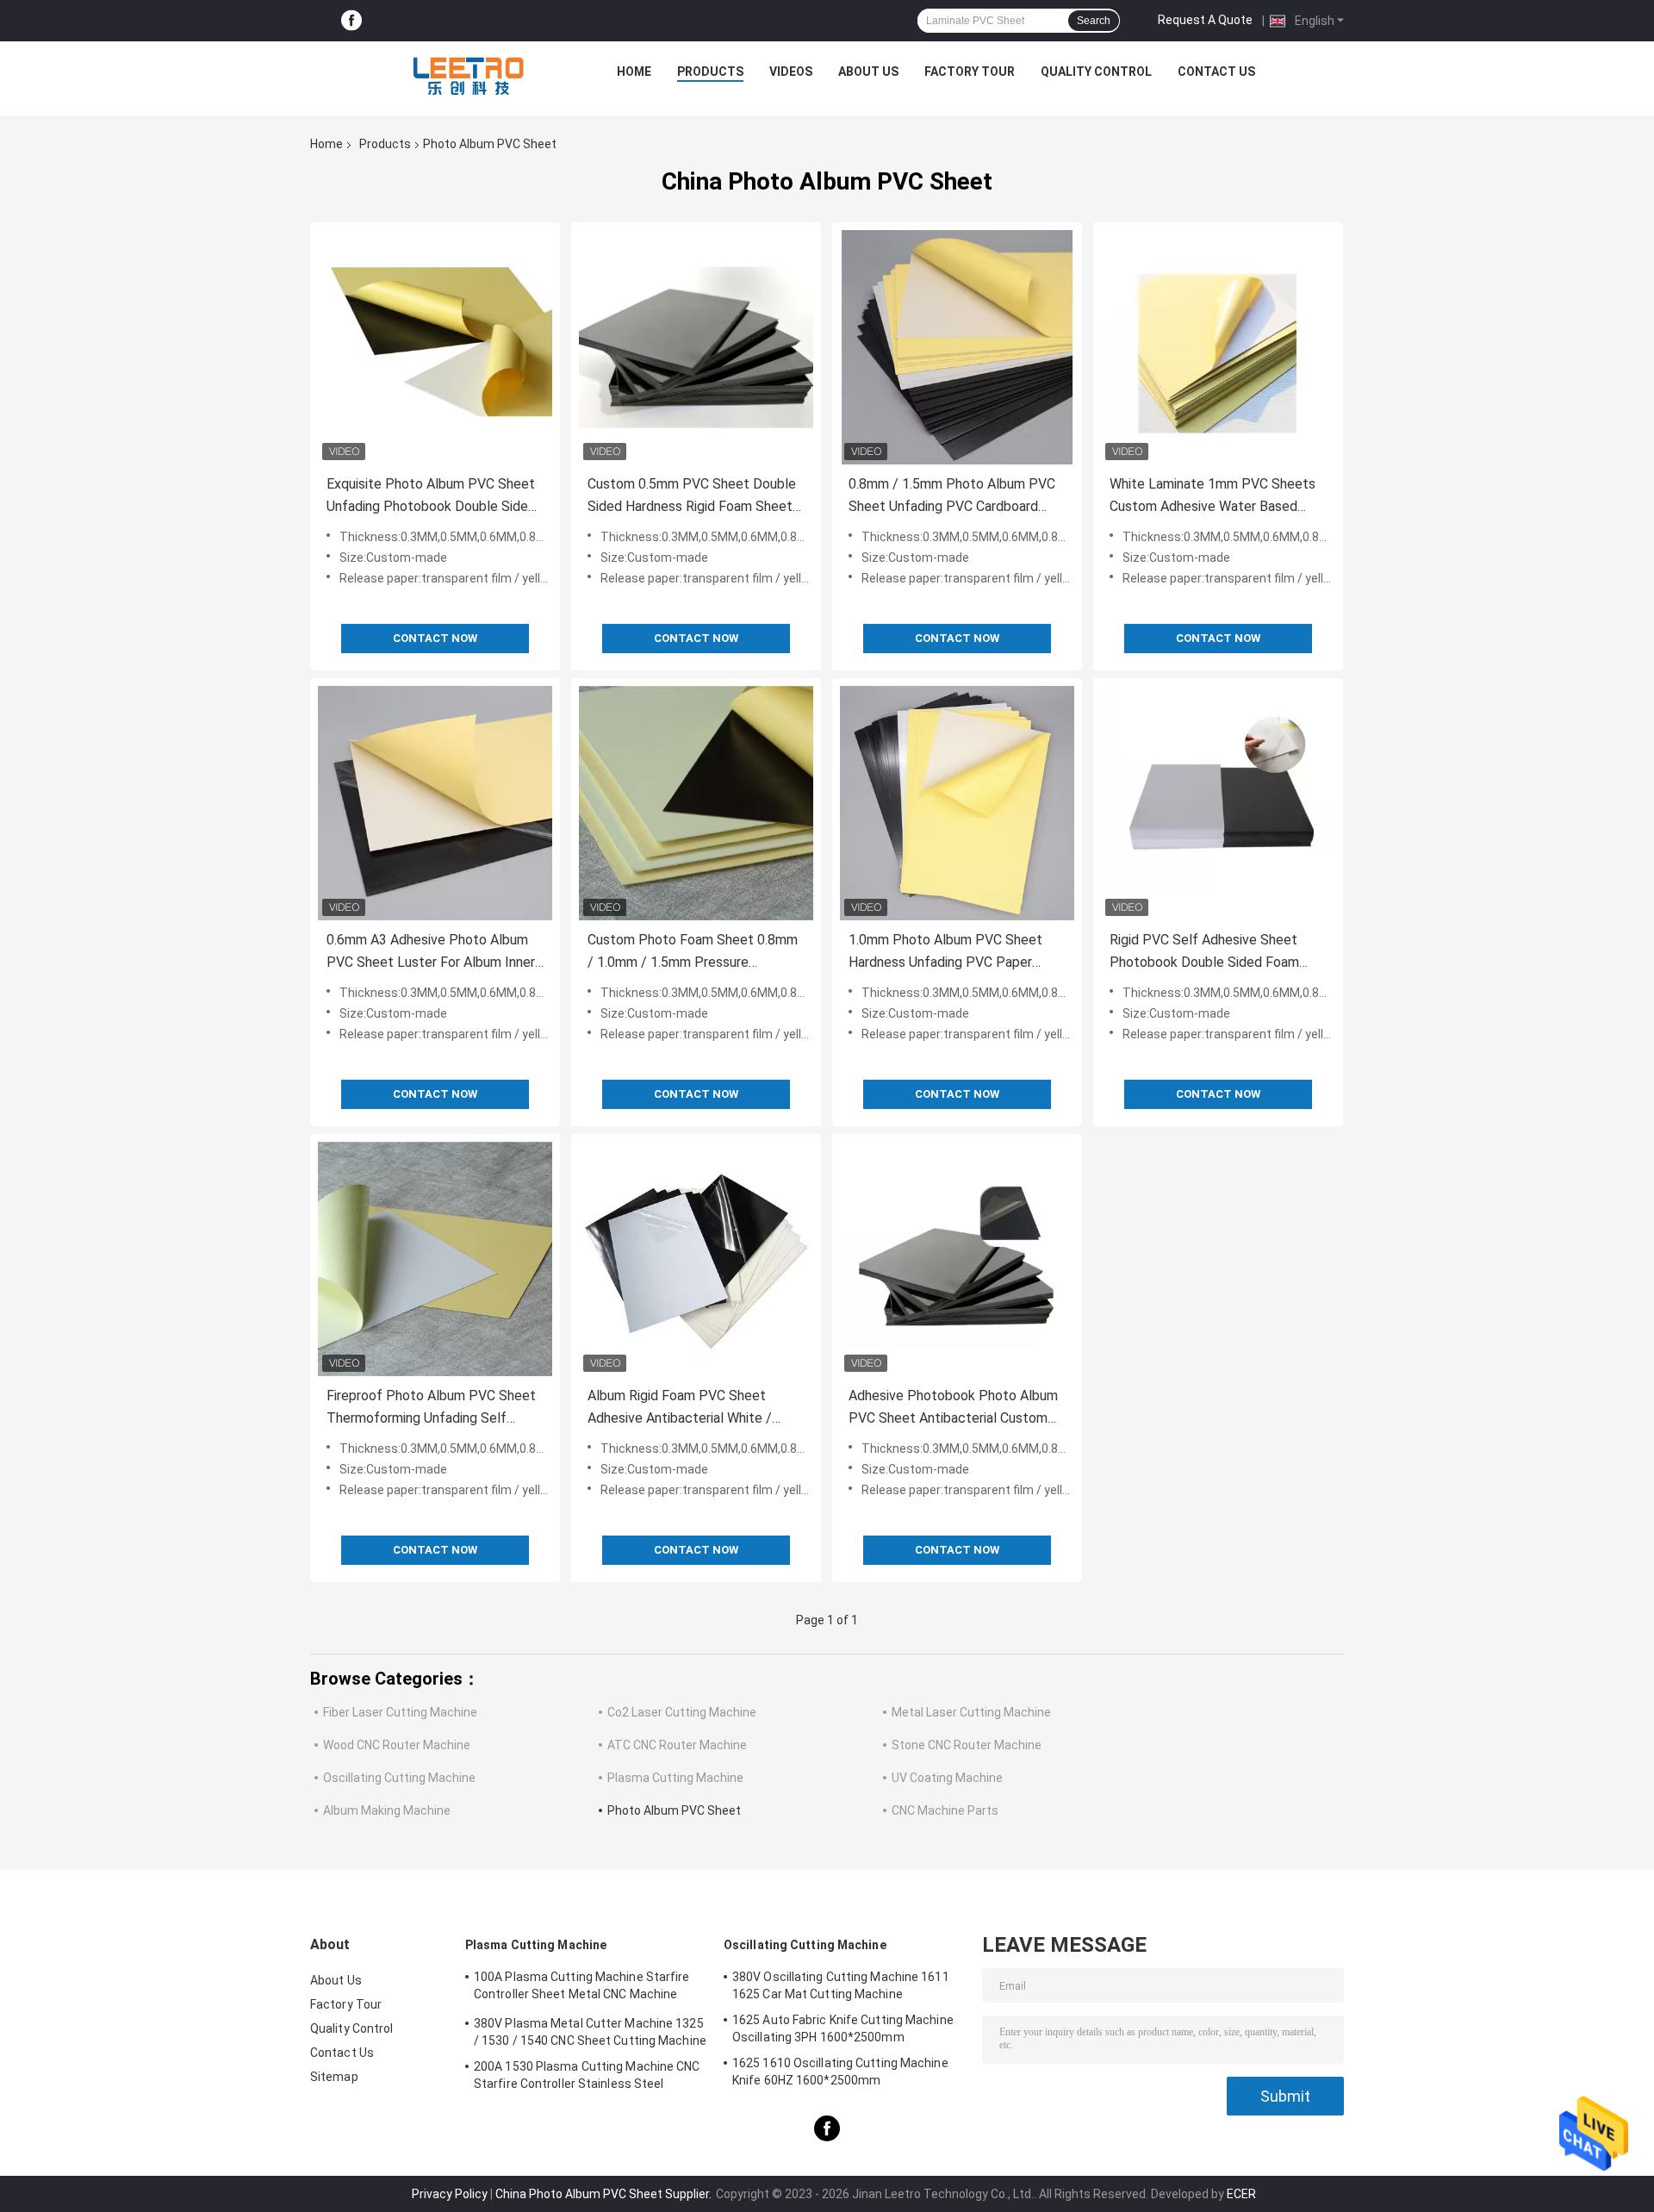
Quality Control (1096, 72)
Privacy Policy (450, 2194)
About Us (868, 72)
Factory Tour (970, 72)
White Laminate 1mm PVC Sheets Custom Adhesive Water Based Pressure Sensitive (1213, 497)
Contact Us (1216, 72)
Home (634, 72)
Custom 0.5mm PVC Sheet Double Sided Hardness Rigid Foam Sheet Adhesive (692, 497)
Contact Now (435, 638)
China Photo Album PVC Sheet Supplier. (605, 2194)
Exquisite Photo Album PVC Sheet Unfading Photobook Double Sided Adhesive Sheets (431, 497)
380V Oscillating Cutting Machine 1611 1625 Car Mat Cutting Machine (841, 1985)
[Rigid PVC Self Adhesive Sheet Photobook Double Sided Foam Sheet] (1218, 803)
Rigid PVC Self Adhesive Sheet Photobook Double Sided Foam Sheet (1204, 953)
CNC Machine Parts (945, 1810)
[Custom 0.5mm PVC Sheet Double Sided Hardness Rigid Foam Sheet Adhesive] (696, 347)
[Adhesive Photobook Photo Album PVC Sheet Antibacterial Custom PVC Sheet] (957, 1259)
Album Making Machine (387, 1810)
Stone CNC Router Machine (967, 1745)
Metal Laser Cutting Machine (971, 1712)
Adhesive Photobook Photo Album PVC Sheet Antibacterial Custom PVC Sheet (953, 1408)
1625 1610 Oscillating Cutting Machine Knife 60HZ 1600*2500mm (840, 2072)
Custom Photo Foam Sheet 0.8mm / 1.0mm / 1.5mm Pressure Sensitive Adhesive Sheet (693, 953)
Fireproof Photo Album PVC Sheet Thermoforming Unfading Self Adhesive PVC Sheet (431, 1408)
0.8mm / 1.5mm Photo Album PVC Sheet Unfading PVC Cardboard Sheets (952, 497)
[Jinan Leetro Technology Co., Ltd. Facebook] (351, 21)
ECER (1241, 2194)
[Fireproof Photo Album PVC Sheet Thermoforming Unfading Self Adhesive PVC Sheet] (435, 1259)
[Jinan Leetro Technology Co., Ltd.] (468, 76)
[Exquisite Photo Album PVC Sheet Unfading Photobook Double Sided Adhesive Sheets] (435, 347)
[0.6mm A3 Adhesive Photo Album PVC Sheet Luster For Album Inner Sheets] (435, 803)
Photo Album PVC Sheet (674, 1810)
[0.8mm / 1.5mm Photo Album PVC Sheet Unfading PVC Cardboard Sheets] (957, 347)
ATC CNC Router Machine (677, 1745)
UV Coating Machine (947, 1778)
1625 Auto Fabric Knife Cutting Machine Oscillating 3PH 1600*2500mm (843, 2028)
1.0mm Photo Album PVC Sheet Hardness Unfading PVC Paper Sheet (945, 953)
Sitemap (334, 2077)
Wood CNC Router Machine (397, 1745)
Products (710, 72)
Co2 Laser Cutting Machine (682, 1712)
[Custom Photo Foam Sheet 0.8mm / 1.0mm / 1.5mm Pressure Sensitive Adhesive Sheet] (696, 803)
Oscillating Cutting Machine (399, 1778)
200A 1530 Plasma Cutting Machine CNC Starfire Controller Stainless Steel (587, 2075)
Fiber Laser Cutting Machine (400, 1712)
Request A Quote (1205, 20)
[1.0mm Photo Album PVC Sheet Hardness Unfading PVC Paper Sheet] (957, 803)
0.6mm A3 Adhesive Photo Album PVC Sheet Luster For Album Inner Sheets (431, 953)
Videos (791, 72)
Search (1094, 21)
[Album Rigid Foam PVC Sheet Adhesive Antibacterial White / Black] (696, 1259)
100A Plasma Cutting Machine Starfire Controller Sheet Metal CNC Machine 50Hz (582, 1988)
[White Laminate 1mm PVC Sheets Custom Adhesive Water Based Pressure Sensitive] (1218, 347)
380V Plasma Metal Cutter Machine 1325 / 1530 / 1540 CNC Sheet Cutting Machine (590, 2032)
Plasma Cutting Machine (675, 1778)
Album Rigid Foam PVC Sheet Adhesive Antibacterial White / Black (680, 1408)
